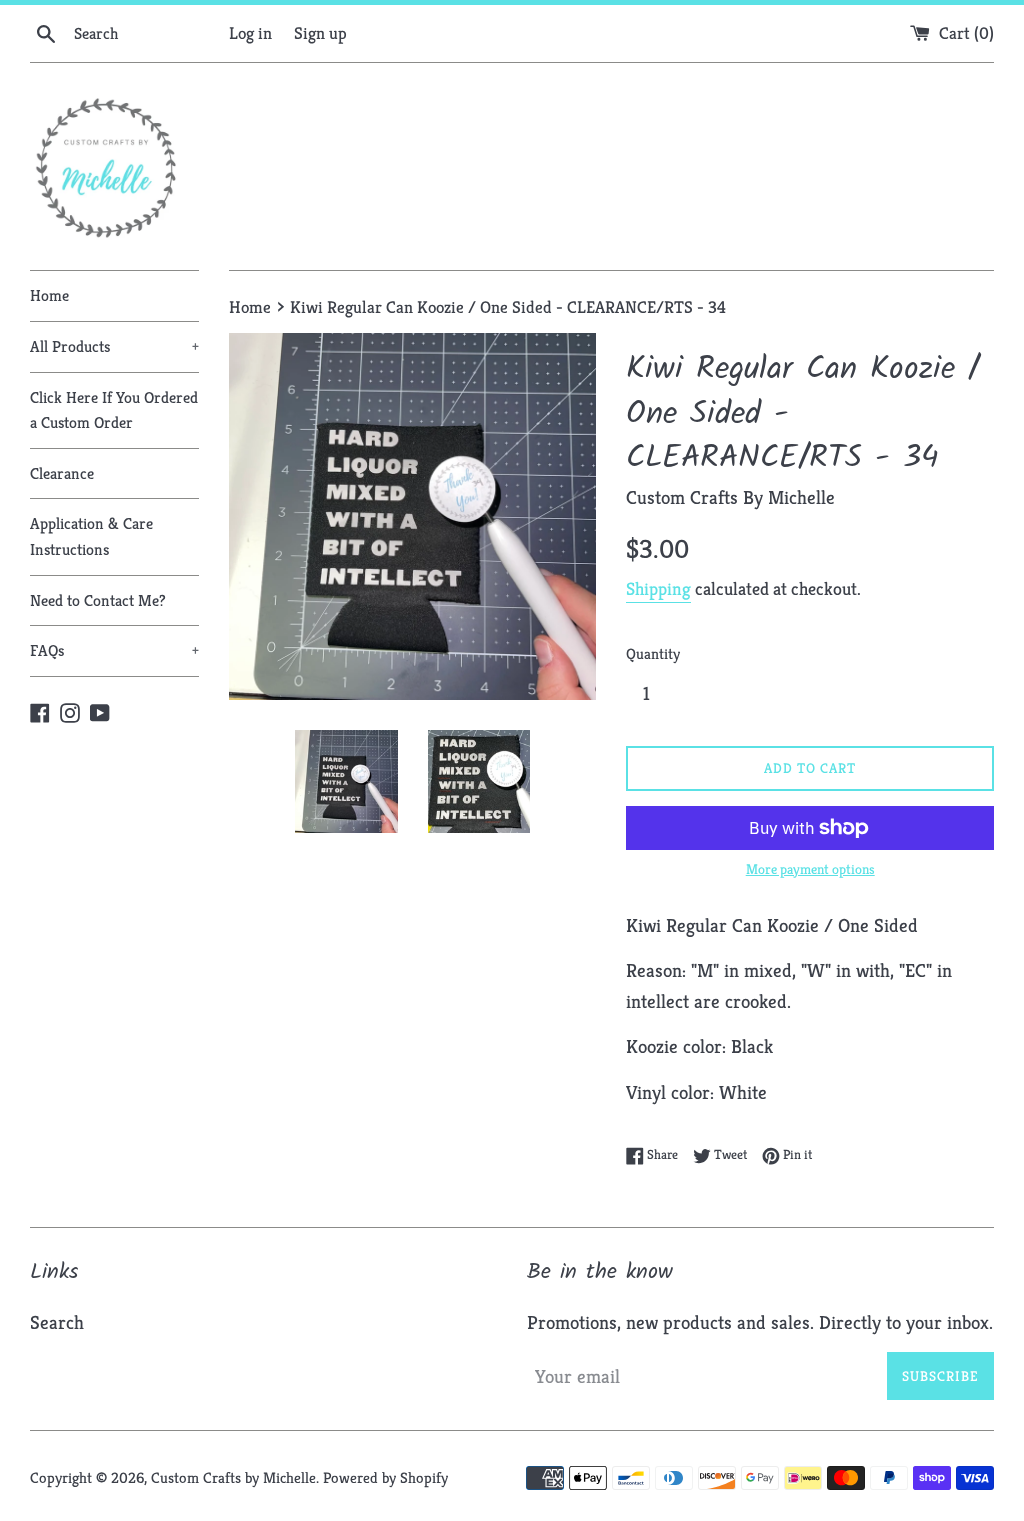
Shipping (658, 588)
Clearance (62, 473)
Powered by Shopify (385, 1477)
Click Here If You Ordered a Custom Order (114, 410)
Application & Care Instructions (91, 536)
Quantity (653, 653)
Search (57, 1322)
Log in (250, 33)
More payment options (810, 869)
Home (49, 295)
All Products (114, 346)
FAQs (114, 650)
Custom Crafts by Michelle (233, 1477)
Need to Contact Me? (98, 600)
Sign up (320, 33)
